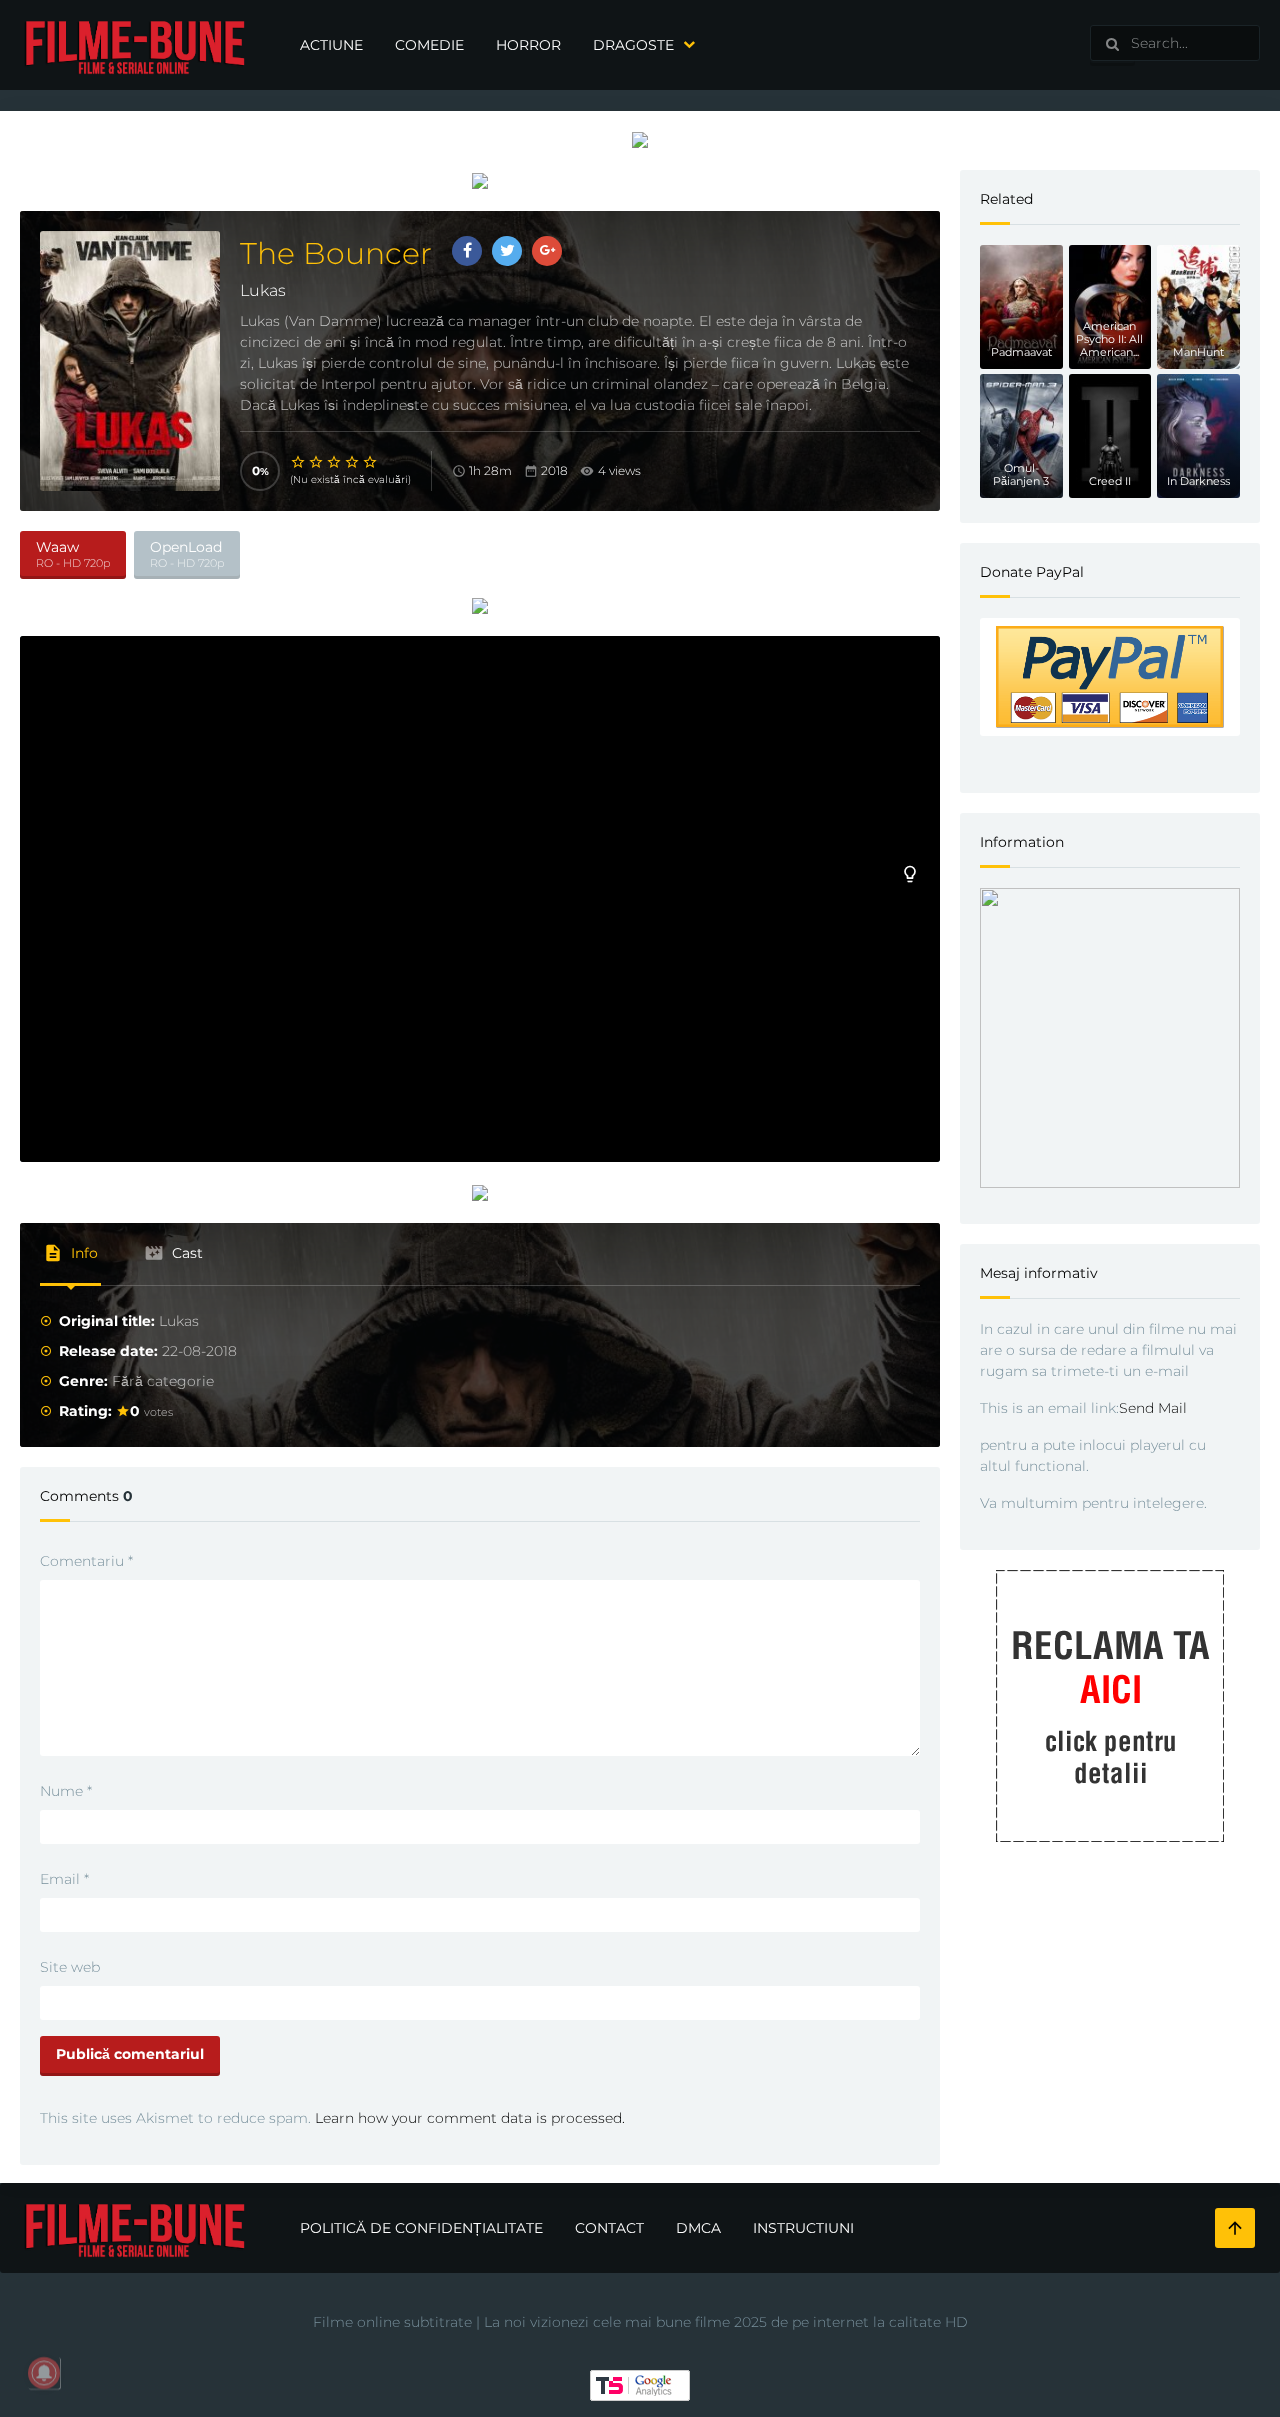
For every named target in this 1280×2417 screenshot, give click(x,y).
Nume (66, 1791)
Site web (70, 1967)
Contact (609, 2228)
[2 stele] (317, 462)
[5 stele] (371, 462)
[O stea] (299, 462)
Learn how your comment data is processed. (470, 2118)
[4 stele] (353, 462)
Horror (528, 45)
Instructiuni (803, 2228)
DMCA (698, 2228)
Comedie (429, 45)
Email (64, 1879)
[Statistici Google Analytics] (640, 2384)
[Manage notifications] (44, 2373)
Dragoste (633, 45)
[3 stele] (335, 462)
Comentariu (86, 1561)
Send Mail (1153, 1408)
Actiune (331, 45)
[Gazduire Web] (640, 139)
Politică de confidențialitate (421, 2228)
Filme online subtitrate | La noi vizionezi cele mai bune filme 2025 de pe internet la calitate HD (640, 2322)
